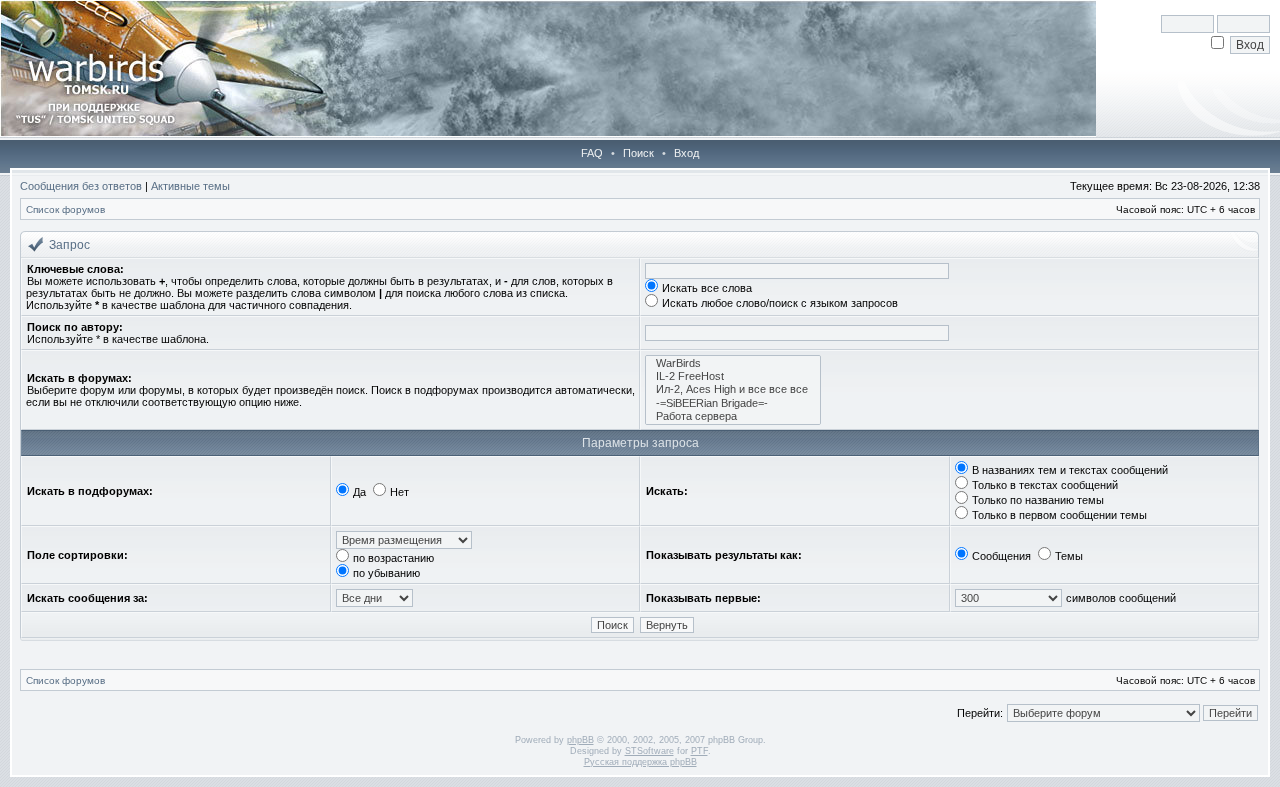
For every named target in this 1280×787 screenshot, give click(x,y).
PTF (699, 751)
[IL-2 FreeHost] (733, 376)
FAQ (592, 153)
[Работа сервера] (733, 416)
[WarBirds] (733, 363)
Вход (686, 153)
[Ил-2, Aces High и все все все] (733, 389)
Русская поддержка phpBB (640, 762)
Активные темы (190, 186)
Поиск (638, 153)
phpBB (580, 740)
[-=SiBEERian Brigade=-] (733, 403)
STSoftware (649, 751)
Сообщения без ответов (81, 186)
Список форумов (65, 209)
